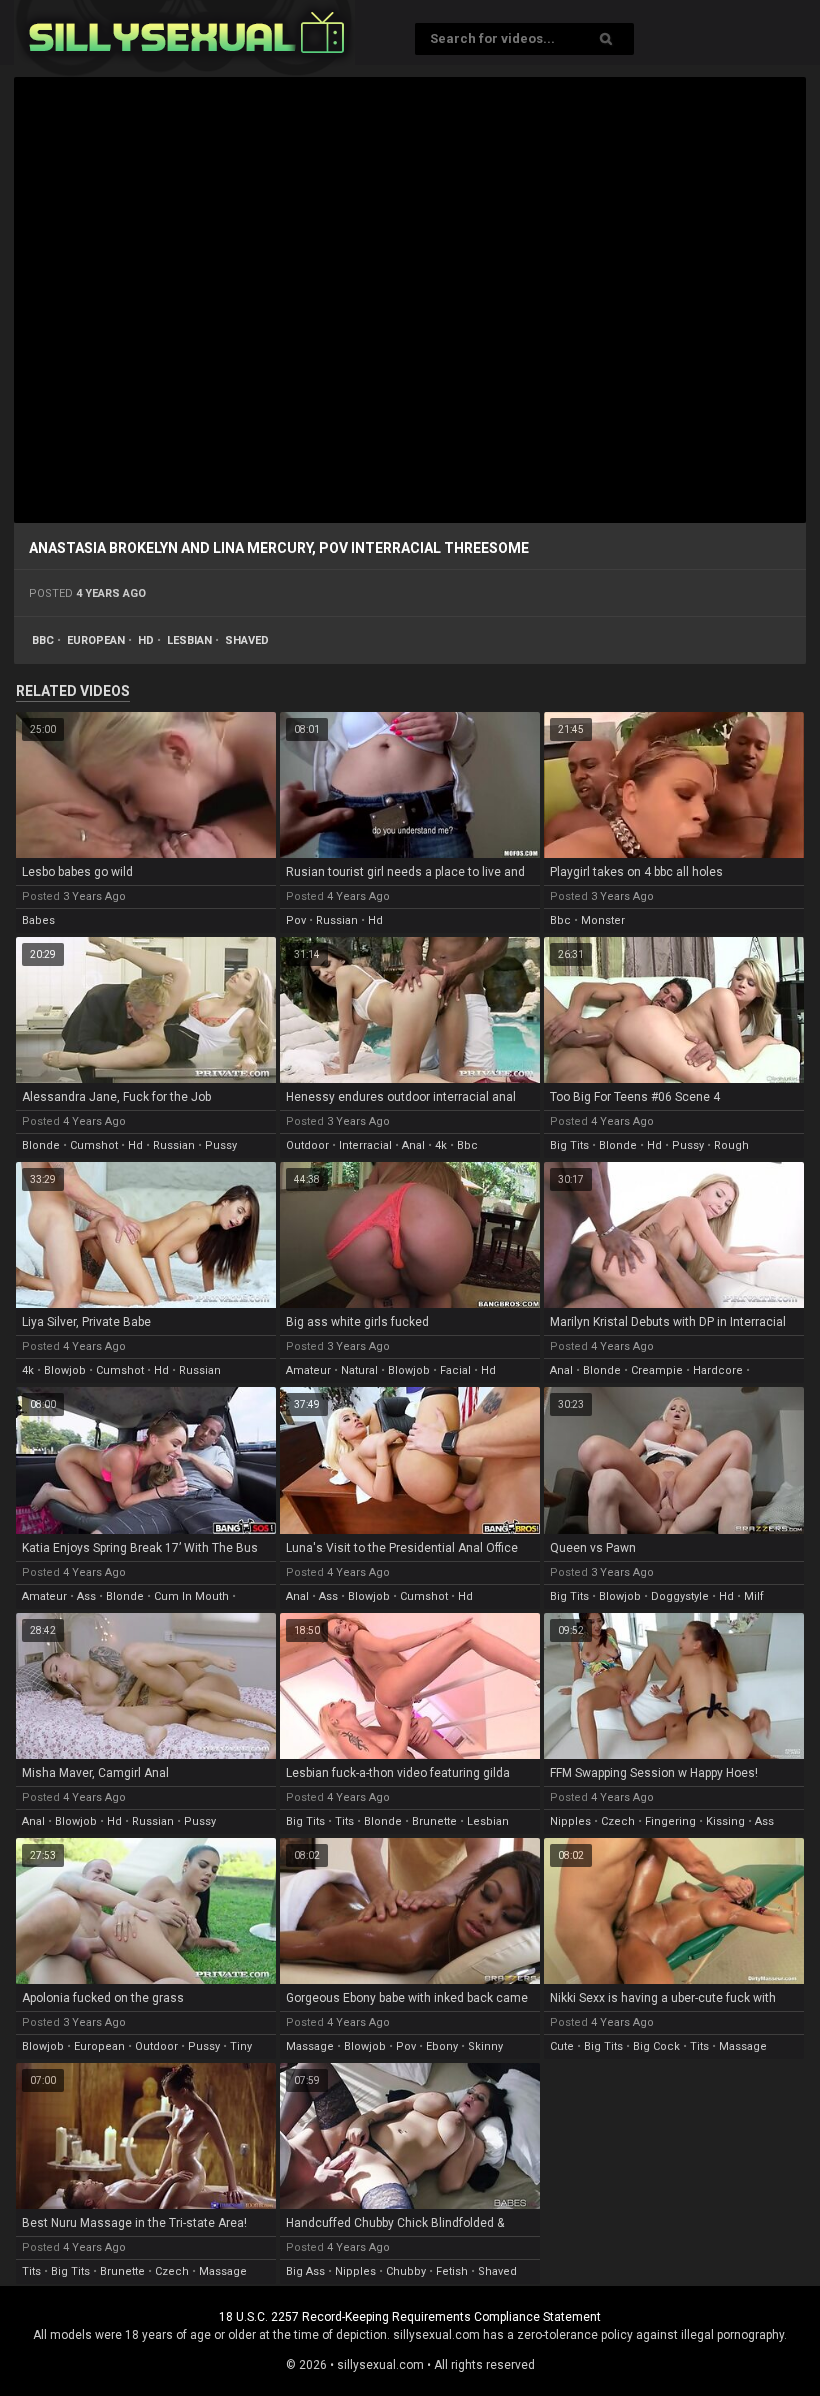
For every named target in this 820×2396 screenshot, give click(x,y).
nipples (570, 1821)
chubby (406, 2271)
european (96, 640)
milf (754, 1596)
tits (344, 1821)
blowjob (65, 1370)
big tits (569, 1145)
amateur (308, 1370)
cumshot (94, 1145)
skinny (485, 2046)
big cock (656, 2046)
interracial (365, 1145)
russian (337, 920)
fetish (452, 2271)
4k (441, 1145)
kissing (725, 1821)
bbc (43, 640)
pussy (221, 1145)
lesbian (189, 640)
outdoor (307, 1145)
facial (455, 1370)
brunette (434, 1821)
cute (562, 2046)
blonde (41, 1145)
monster (603, 920)
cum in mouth (191, 1596)
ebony (442, 2046)
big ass (305, 2271)
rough (731, 1145)
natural (359, 1370)
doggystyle (680, 1596)
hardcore (718, 1370)
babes (38, 920)
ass (86, 1596)
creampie (657, 1370)
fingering (670, 1821)
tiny (241, 2046)
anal (413, 1145)
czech (618, 1821)
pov (296, 920)
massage (310, 2046)
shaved (247, 640)
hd (146, 640)
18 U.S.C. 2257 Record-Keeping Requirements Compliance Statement (410, 2317)
